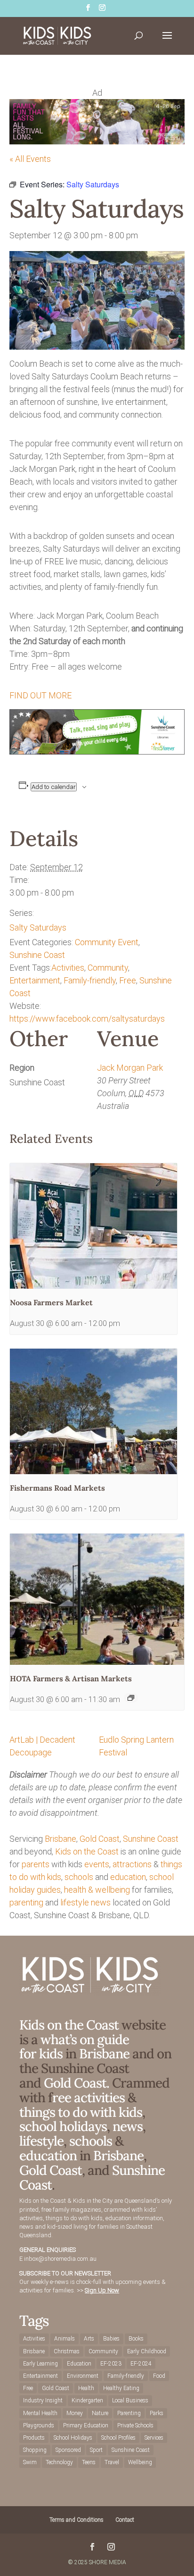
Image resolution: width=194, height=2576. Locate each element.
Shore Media (108, 2562)
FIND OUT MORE (40, 695)
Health (86, 2388)
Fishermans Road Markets (57, 1488)
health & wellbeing (97, 1890)
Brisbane (61, 1839)
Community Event (107, 942)
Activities (68, 968)
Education (79, 2364)
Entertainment (35, 980)
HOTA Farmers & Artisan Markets (71, 1678)
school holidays (63, 2126)
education (128, 1877)
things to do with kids (81, 2112)
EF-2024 (141, 2364)
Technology (59, 2462)
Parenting (129, 2413)
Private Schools (135, 2425)
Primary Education (86, 2425)
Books (136, 2339)
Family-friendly (90, 980)
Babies (111, 2339)
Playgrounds (39, 2425)
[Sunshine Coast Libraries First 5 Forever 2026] (97, 751)
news (101, 1902)
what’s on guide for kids (74, 2047)
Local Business (130, 2400)
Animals (65, 2339)
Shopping (35, 2450)
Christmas (67, 2351)
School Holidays (73, 2438)
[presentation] (93, 1226)
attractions (132, 1864)
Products (34, 2438)
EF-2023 (111, 2364)
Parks (157, 2413)
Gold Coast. (75, 2083)
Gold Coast (100, 1839)
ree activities (89, 2098)
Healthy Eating (121, 2388)
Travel (112, 2462)
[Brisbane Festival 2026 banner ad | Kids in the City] (97, 141)
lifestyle (75, 1902)
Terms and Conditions (77, 2520)
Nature (100, 2413)
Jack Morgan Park (130, 1068)
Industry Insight (43, 2400)
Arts (89, 2339)
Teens (89, 2462)
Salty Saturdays (38, 927)
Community (108, 968)
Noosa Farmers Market (51, 1302)
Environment (83, 2376)
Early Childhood (147, 2351)
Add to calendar (54, 787)
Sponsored (68, 2450)
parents (36, 1864)
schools (79, 1877)
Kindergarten (87, 2400)
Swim (30, 2462)
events (97, 1864)
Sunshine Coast (37, 955)
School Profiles (118, 2438)
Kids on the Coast (87, 1851)
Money (75, 2413)
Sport (96, 2450)
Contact (125, 2520)
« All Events (30, 159)
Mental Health (40, 2413)
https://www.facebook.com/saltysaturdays (87, 1019)
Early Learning (40, 2364)
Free (128, 980)
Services (154, 2438)
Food (159, 2376)
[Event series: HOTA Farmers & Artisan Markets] (131, 1698)
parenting (26, 1902)
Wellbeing (140, 2462)
